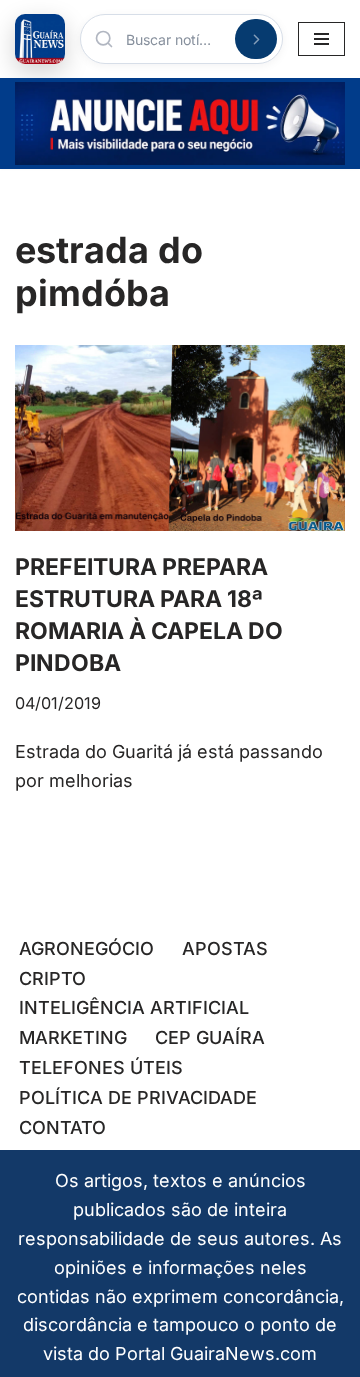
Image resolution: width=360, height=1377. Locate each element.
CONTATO (62, 1127)
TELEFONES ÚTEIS (101, 1067)
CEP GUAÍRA (210, 1037)
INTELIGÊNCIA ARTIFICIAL (134, 1007)
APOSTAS (225, 948)
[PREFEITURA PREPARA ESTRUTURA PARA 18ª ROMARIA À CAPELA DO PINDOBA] (180, 438)
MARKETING (73, 1037)
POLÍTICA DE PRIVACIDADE (138, 1097)
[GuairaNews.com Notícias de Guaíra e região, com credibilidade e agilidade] (40, 39)
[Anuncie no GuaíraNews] (180, 123)
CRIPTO (52, 978)
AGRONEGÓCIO (86, 948)
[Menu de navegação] (321, 39)
